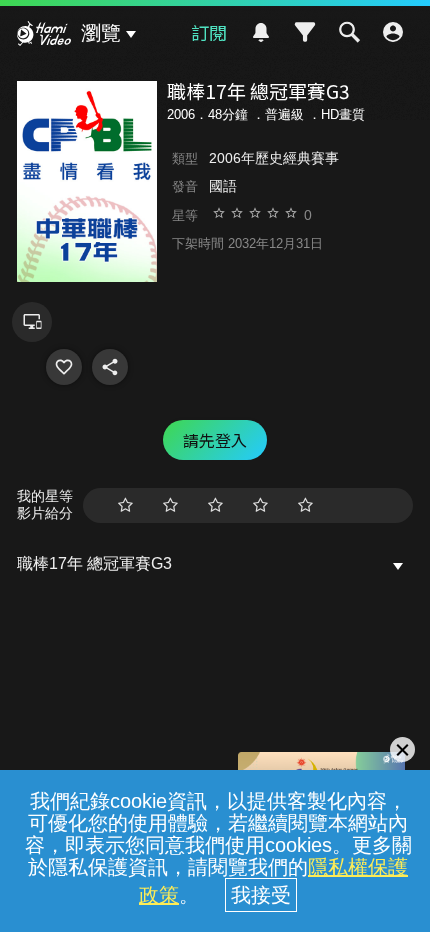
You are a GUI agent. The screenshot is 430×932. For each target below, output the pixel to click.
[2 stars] (170, 505)
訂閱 (209, 32)
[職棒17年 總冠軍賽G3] (64, 367)
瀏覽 (101, 33)
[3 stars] (215, 505)
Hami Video (44, 36)
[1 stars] (125, 505)
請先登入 (215, 440)
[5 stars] (305, 505)
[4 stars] (260, 505)
